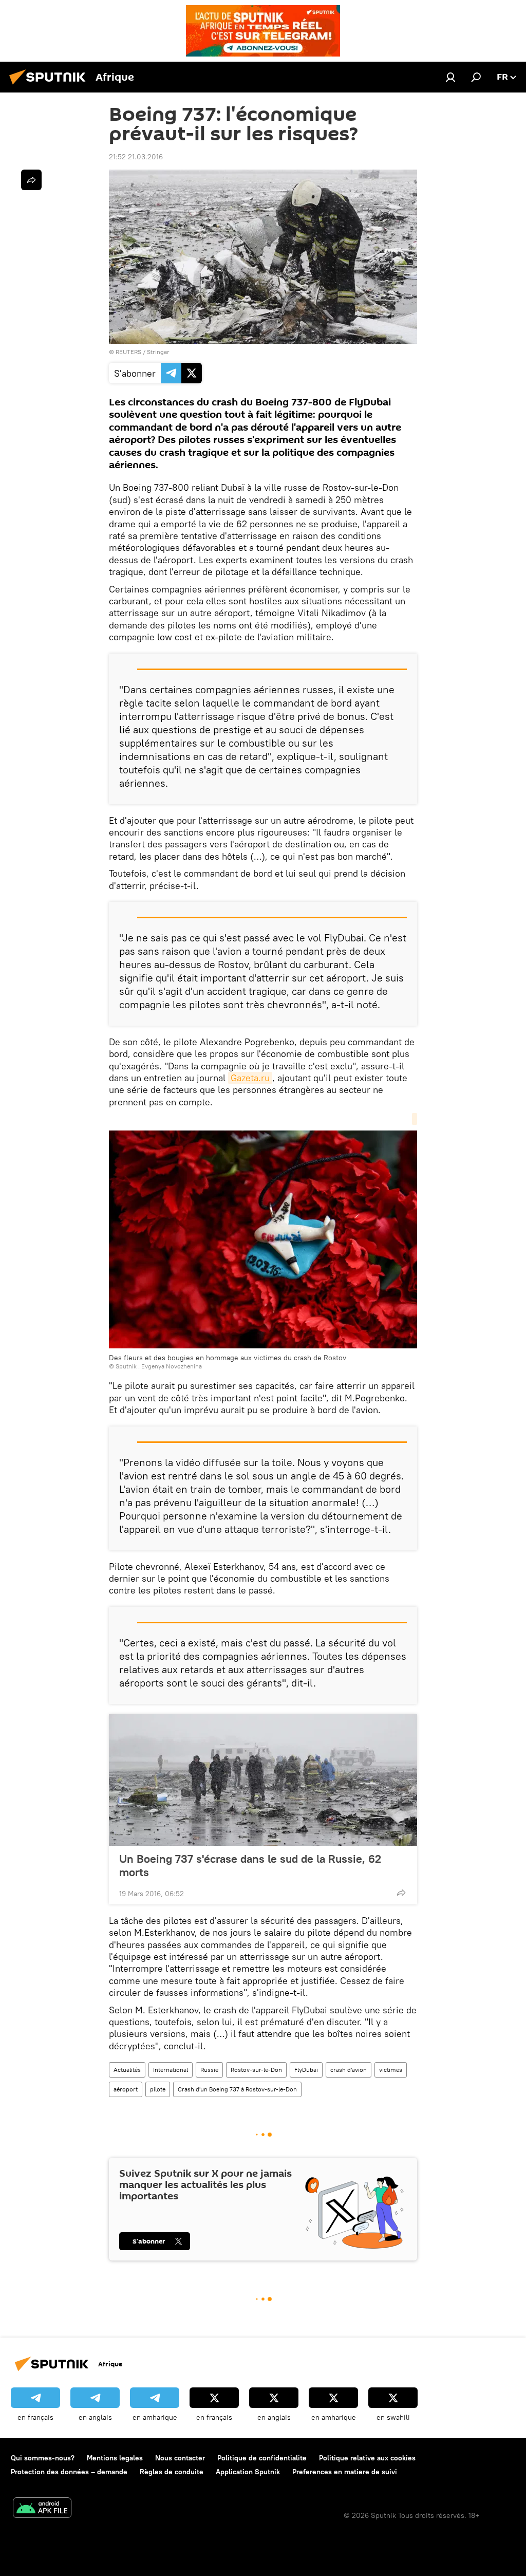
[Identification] (450, 77)
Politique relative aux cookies (367, 2458)
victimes (391, 2070)
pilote (158, 2089)
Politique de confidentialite (262, 2458)
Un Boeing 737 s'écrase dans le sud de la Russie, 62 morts (250, 1865)
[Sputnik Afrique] (50, 86)
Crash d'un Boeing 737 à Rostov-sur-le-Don (237, 2089)
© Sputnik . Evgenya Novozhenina (155, 1366)
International (171, 2070)
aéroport (126, 2089)
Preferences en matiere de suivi (345, 2472)
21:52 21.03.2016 (136, 157)
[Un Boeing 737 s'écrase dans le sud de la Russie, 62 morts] (263, 1780)
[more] (401, 1893)
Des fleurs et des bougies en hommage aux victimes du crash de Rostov (228, 1358)
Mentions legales (115, 2458)
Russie (209, 2070)
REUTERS (128, 352)
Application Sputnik (248, 2472)
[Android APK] (42, 2509)
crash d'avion (349, 2070)
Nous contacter (180, 2458)
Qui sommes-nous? (43, 2458)
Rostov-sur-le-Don (256, 2070)
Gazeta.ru (250, 1078)
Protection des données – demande (69, 2472)
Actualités (127, 2070)
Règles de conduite (172, 2472)
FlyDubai (306, 2070)
